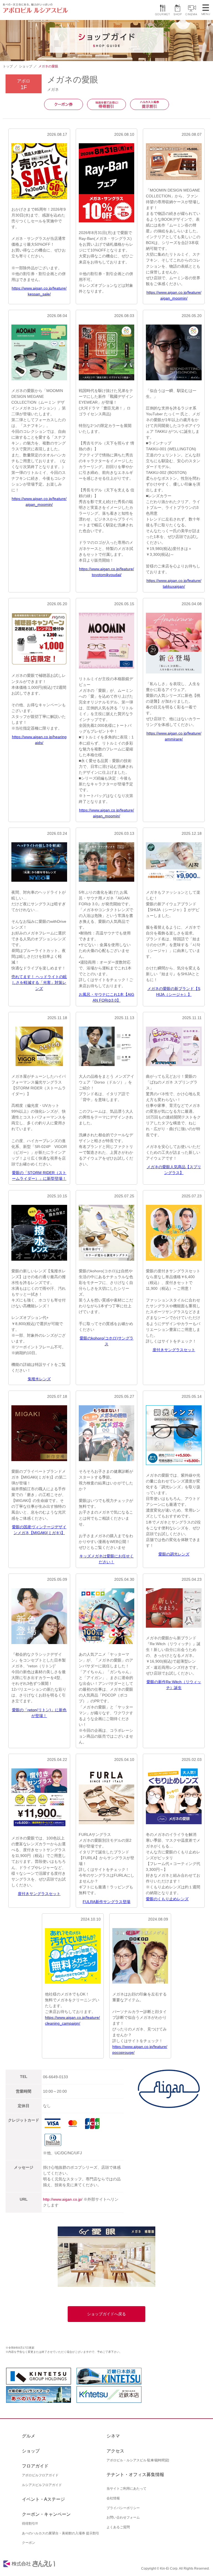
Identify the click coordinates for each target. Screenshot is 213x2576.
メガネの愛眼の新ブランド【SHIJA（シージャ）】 (174, 992)
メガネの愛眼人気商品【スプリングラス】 (174, 1170)
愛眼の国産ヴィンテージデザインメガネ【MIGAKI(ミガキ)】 (39, 1530)
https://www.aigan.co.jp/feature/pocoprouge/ (140, 2050)
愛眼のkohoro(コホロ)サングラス (106, 1341)
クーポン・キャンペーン (46, 2514)
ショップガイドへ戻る (106, 2314)
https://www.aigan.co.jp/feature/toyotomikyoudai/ (106, 572)
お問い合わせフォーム (123, 2517)
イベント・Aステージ (43, 2499)
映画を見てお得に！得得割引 (106, 104)
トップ (8, 66)
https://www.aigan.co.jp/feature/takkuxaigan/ (174, 583)
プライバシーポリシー (123, 2508)
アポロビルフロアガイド (40, 2475)
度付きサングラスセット (174, 1350)
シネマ (113, 2436)
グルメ (29, 2436)
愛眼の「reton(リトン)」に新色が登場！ (39, 1713)
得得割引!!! (30, 2524)
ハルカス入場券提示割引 (149, 104)
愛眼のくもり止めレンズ (167, 1899)
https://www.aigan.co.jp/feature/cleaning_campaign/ (72, 2020)
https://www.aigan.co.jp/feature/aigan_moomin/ (174, 295)
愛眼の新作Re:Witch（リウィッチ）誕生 (174, 1685)
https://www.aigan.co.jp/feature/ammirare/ (174, 736)
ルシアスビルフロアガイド (42, 2485)
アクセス (115, 2451)
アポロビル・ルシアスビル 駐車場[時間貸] (138, 2460)
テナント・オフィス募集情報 (135, 2475)
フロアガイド (35, 2466)
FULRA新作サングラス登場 (106, 1902)
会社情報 (113, 2498)
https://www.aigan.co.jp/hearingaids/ (39, 740)
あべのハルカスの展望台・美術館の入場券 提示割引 (61, 2533)
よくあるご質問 (118, 2527)
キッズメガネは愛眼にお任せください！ (106, 1559)
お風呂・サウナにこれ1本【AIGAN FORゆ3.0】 (106, 997)
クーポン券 (64, 104)
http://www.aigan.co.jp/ (63, 2199)
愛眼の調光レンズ (174, 1554)
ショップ (26, 66)
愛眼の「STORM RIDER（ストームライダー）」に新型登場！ (39, 1176)
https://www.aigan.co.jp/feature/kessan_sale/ (39, 291)
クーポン (29, 2543)
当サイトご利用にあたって (126, 2489)
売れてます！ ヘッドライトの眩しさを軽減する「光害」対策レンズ (39, 982)
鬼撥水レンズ (39, 1379)
